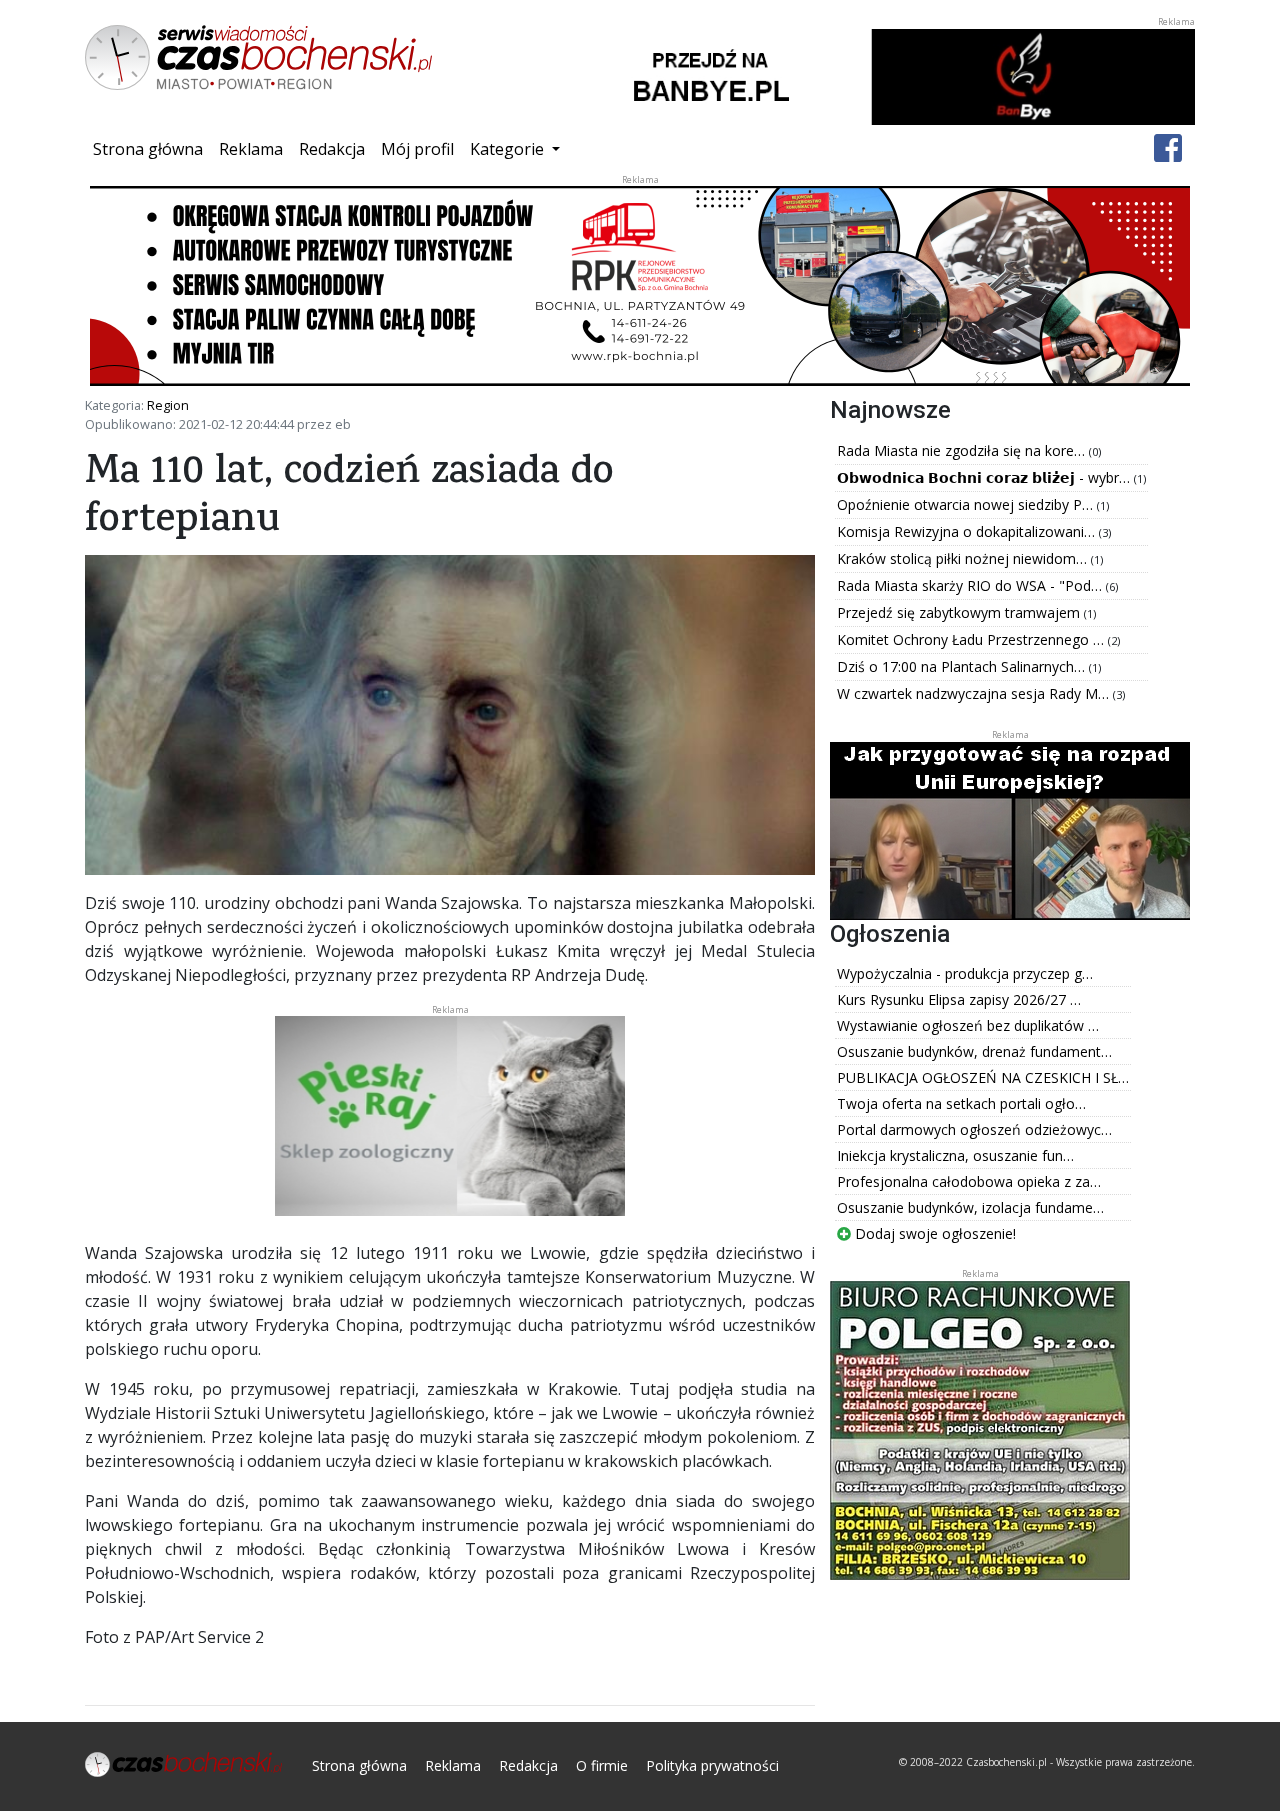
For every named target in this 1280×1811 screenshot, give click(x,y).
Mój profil (417, 149)
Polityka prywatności (712, 1765)
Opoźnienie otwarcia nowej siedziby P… (967, 504)
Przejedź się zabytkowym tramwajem (960, 612)
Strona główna (152, 148)
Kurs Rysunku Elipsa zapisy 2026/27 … (959, 999)
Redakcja (332, 149)
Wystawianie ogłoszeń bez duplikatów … (968, 1025)
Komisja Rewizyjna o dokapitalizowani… (968, 531)
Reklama (251, 149)
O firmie (602, 1765)
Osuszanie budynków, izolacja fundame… (970, 1207)
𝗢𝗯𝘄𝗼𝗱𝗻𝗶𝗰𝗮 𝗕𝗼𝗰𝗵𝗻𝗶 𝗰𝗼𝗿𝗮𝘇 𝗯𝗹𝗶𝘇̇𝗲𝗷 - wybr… (985, 477)
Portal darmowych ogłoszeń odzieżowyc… (974, 1129)
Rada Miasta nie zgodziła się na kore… (963, 450)
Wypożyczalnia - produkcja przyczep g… (965, 973)
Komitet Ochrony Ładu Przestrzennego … (972, 639)
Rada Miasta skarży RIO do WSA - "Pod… (971, 585)
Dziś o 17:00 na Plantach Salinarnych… (963, 666)
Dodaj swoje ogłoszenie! (933, 1233)
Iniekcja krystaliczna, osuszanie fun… (955, 1155)
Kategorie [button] (509, 149)
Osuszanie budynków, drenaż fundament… (974, 1051)
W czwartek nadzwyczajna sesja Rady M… (975, 693)
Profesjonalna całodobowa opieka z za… (969, 1181)
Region (168, 405)
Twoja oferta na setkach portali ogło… (961, 1103)
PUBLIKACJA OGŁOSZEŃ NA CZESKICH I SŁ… (983, 1077)
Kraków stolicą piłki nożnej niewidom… (964, 558)
